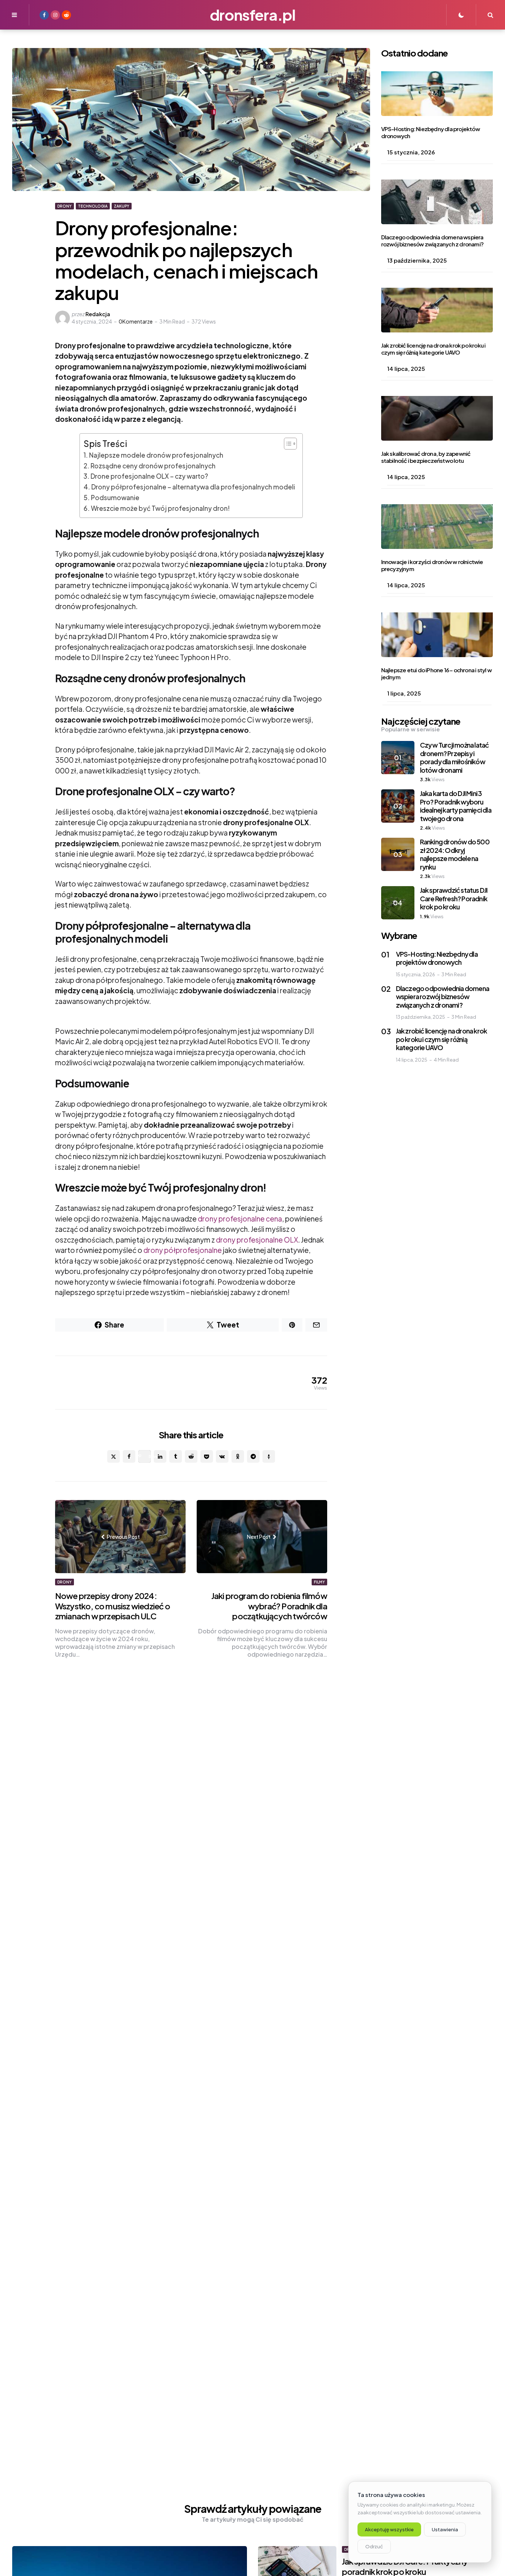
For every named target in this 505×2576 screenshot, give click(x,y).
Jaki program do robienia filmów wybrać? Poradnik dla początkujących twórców (269, 1606)
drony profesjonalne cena (240, 1219)
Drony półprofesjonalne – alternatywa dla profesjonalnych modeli (193, 487)
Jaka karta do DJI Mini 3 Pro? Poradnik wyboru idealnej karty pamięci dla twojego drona (456, 806)
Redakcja (98, 314)
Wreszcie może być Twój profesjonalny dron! (160, 508)
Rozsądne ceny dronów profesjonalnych (153, 466)
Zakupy (122, 206)
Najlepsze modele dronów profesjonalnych (156, 455)
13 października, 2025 (417, 260)
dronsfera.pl (253, 15)
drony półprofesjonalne (183, 1250)
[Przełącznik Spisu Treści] (287, 444)
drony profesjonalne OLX (257, 1240)
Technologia (93, 206)
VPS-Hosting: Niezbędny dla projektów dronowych (431, 132)
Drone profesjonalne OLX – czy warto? (149, 476)
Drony (65, 206)
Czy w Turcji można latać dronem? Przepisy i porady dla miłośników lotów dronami (455, 757)
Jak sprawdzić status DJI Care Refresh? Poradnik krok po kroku (454, 898)
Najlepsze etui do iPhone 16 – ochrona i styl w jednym (436, 673)
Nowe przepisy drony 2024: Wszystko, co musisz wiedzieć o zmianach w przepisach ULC (113, 1606)
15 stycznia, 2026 (411, 152)
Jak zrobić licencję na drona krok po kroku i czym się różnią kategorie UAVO (433, 349)
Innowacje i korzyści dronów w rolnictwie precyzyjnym (432, 565)
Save (150, 1456)
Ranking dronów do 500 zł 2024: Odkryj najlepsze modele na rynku (455, 854)
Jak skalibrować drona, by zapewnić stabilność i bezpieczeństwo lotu (426, 457)
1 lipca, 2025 (404, 693)
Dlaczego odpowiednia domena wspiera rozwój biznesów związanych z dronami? (432, 240)
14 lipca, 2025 (406, 368)
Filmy (319, 1582)
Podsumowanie (115, 498)
